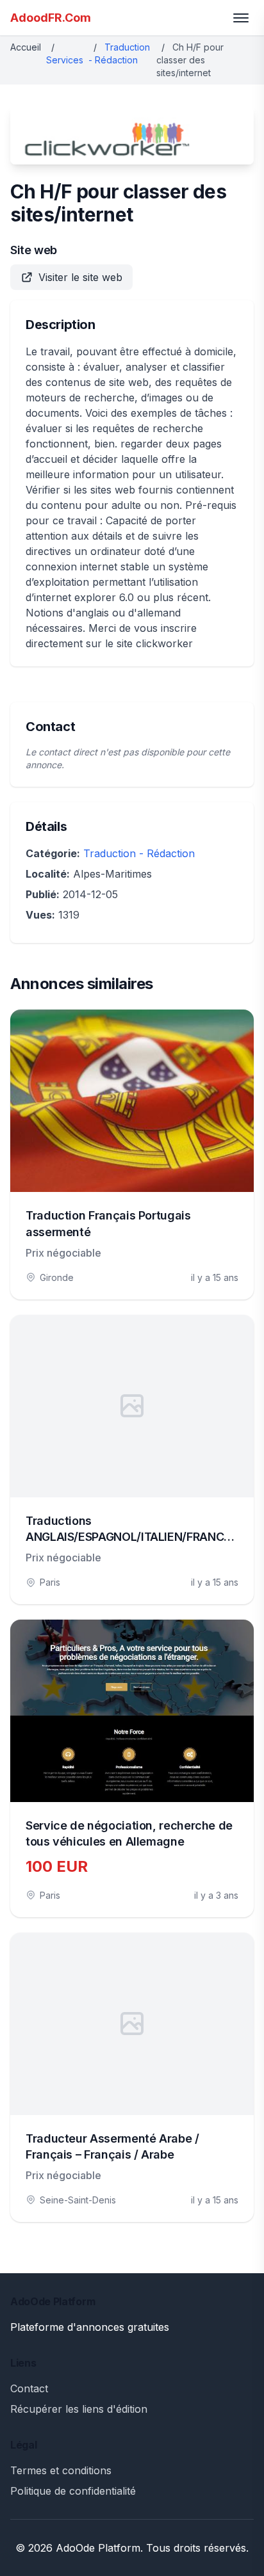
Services (65, 60)
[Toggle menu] (241, 18)
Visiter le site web (80, 277)
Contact (29, 2388)
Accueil (26, 47)
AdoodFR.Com (51, 18)
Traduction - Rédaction (139, 853)
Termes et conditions (61, 2470)
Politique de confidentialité (73, 2491)
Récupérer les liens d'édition (79, 2409)
